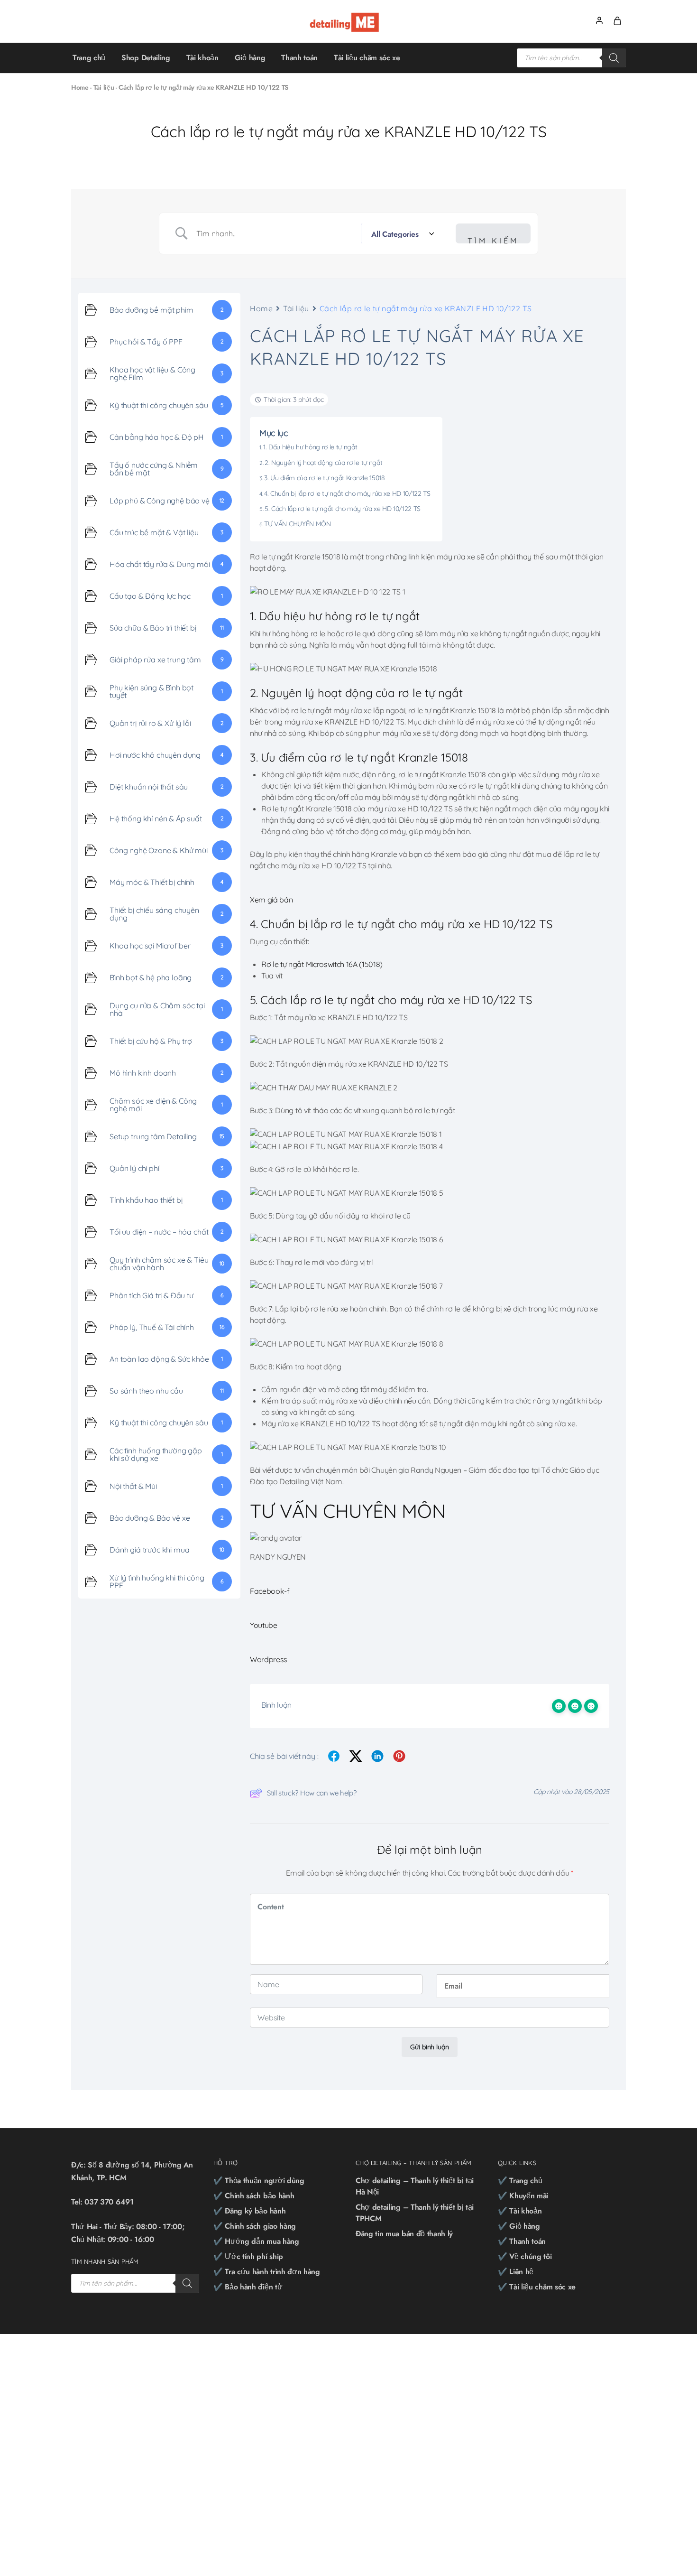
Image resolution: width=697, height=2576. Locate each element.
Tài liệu (104, 87)
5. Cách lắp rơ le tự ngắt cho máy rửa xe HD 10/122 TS (343, 509)
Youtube (264, 1625)
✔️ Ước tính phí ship (248, 2256)
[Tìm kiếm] (614, 58)
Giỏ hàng (250, 58)
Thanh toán (299, 58)
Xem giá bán (271, 900)
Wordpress (269, 1659)
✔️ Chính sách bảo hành (254, 2196)
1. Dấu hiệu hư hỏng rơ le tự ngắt (310, 447)
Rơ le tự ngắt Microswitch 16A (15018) (322, 964)
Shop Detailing (146, 58)
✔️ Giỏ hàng (519, 2226)
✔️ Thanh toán (522, 2241)
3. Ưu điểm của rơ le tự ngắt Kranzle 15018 (325, 478)
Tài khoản (202, 58)
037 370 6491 (109, 2202)
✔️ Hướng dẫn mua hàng (256, 2241)
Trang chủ (89, 58)
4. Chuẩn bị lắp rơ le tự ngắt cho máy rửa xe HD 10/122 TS (347, 493)
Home (80, 87)
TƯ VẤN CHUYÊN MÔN (298, 524)
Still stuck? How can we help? (312, 1793)
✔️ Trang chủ (520, 2181)
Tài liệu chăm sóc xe (367, 58)
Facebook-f (270, 1591)
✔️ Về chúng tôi (525, 2256)
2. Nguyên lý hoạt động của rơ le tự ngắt (323, 463)
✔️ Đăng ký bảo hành (249, 2211)
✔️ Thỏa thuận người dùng (259, 2181)
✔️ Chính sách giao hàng (255, 2226)
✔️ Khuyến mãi (523, 2196)
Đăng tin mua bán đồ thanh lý (404, 2234)
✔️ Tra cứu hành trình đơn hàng (267, 2272)
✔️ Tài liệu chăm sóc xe (537, 2287)
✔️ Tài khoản (520, 2211)
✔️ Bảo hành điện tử (248, 2287)
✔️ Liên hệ (516, 2272)
